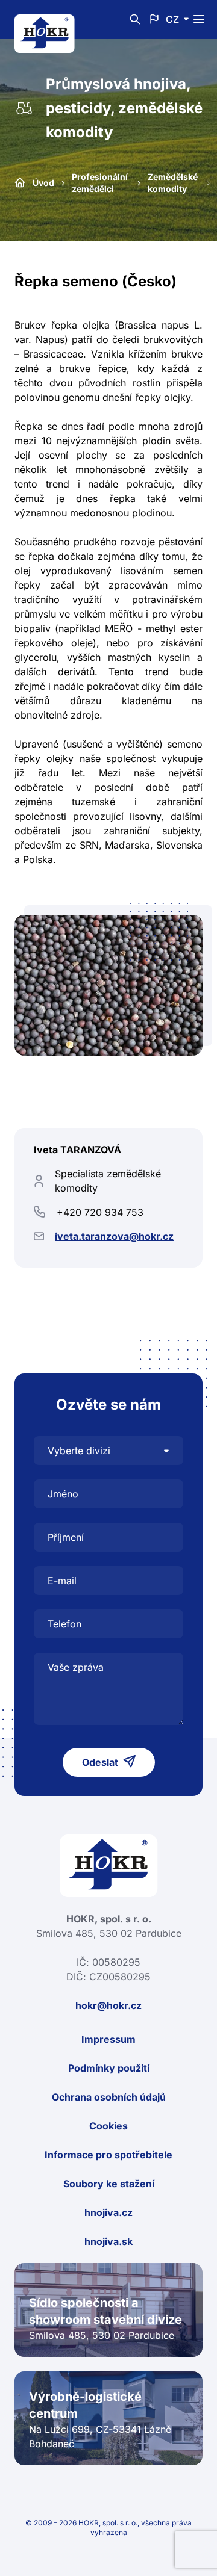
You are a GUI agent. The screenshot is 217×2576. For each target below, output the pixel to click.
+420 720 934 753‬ (100, 1212)
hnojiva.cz (108, 2212)
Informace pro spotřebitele (108, 2155)
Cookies (108, 2126)
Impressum (108, 2039)
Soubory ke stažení (109, 2184)
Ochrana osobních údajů (109, 2097)
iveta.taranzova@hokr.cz (114, 1236)
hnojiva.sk (108, 2241)
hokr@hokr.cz (108, 2005)
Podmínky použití (109, 2068)
